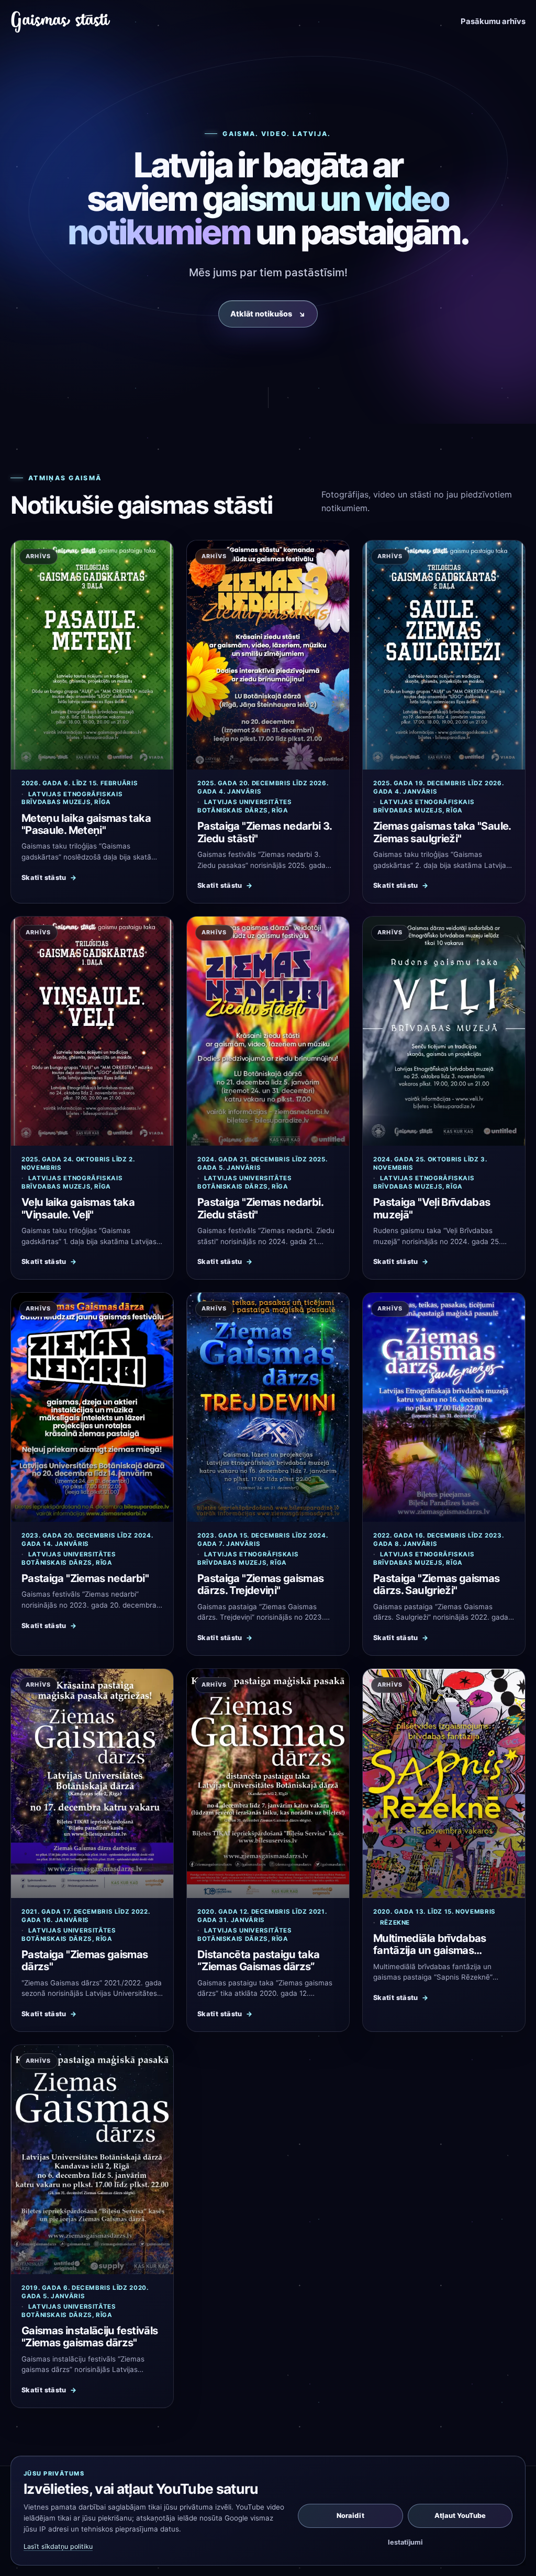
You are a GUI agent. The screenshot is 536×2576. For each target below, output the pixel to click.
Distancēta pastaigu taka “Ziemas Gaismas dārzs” (259, 1960)
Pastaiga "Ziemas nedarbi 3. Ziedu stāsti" (265, 832)
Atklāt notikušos (268, 314)
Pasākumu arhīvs (493, 21)
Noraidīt (350, 2516)
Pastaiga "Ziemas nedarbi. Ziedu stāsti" (260, 1208)
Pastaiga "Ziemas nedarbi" (85, 1578)
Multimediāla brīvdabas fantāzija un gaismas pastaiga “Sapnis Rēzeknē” (439, 1950)
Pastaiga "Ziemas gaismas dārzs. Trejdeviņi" (261, 1584)
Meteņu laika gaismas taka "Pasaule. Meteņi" (86, 824)
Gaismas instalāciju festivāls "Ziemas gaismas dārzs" (90, 2336)
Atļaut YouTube (460, 2516)
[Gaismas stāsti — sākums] (61, 22)
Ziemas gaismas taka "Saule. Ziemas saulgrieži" (442, 832)
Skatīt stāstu (49, 878)
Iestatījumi (405, 2542)
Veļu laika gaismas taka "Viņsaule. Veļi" (78, 1208)
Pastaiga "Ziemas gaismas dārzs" (85, 1960)
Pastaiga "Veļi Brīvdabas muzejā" (432, 1208)
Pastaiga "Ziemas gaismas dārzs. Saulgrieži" (437, 1584)
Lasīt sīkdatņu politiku (58, 2546)
